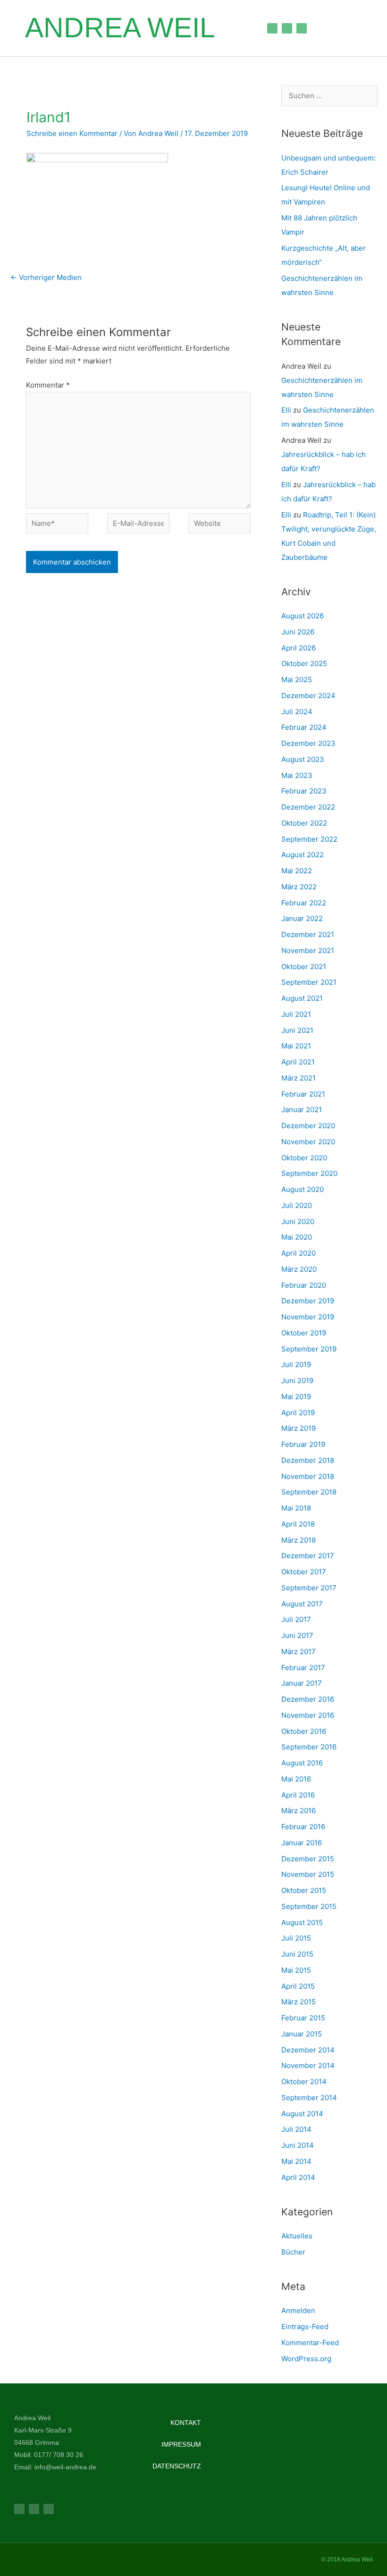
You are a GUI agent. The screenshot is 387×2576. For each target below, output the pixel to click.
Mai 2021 (296, 1046)
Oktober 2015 (304, 1890)
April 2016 (298, 1795)
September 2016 (309, 1747)
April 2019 (298, 1413)
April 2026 (299, 648)
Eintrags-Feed (305, 2327)
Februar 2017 (303, 1668)
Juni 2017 (297, 1635)
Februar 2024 (304, 727)
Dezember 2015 (308, 1859)
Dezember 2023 (308, 743)
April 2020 (299, 1253)
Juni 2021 (297, 1030)
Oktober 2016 (304, 1731)
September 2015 (309, 1906)
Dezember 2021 (308, 934)
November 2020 (308, 1142)
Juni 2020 (298, 1221)
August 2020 (303, 1189)
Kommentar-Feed (310, 2343)
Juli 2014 (296, 2129)
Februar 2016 (303, 1827)
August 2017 (302, 1604)
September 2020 (309, 1173)
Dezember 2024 (308, 696)
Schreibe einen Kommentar (72, 133)
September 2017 (309, 1588)
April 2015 (298, 1986)
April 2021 (298, 1062)
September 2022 (309, 839)
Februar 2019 (303, 1444)
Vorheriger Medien (46, 277)
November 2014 (308, 2065)
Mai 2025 (297, 680)
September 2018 (309, 1492)
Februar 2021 (303, 1094)
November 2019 (308, 1317)
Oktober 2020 (304, 1158)
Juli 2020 (297, 1205)
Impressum (181, 2444)
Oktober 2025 (304, 663)
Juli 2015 (296, 1938)
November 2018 (308, 1476)
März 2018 (299, 1540)
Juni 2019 (297, 1381)
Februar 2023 (304, 791)
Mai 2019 (296, 1397)
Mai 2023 (297, 775)
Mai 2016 (296, 1779)
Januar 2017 (302, 1683)
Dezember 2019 (308, 1301)
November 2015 (308, 1874)
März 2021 (299, 1078)
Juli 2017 (296, 1619)
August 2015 (302, 1922)
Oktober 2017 (304, 1572)
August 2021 (302, 998)
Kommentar (48, 385)
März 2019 (299, 1428)
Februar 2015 (303, 2018)
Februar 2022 (304, 903)
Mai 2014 (296, 2161)
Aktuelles (297, 2236)
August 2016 (302, 1763)
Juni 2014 (298, 2145)
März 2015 (299, 2002)
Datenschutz (177, 2466)
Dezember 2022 (308, 807)
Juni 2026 (298, 632)
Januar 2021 (302, 1110)
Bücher (293, 2252)
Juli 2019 (296, 1364)
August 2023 (303, 759)
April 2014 (298, 2177)
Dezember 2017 (308, 1556)
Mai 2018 (296, 1508)
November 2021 (308, 950)
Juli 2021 (296, 1014)
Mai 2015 (296, 1970)
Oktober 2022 (304, 823)
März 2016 (299, 1811)
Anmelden (298, 2310)
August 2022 (303, 855)
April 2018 (298, 1524)
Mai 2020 (297, 1237)
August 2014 (302, 2114)
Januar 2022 (302, 918)
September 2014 (309, 2098)
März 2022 (299, 887)
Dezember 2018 (308, 1460)
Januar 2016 (302, 1843)
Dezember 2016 (308, 1699)
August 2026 (303, 616)
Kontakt (186, 2423)
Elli (286, 410)
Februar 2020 (304, 1285)
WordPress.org (306, 2359)
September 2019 (309, 1349)
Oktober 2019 (304, 1333)
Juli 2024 (297, 712)
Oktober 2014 (304, 2082)
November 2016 (308, 1715)
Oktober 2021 (304, 967)
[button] (239, 28)
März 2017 (299, 1651)
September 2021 (309, 982)
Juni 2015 (297, 1954)
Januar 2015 (302, 2034)
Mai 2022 (297, 871)
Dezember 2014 (308, 2050)
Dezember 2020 (308, 1126)
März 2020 (299, 1269)
